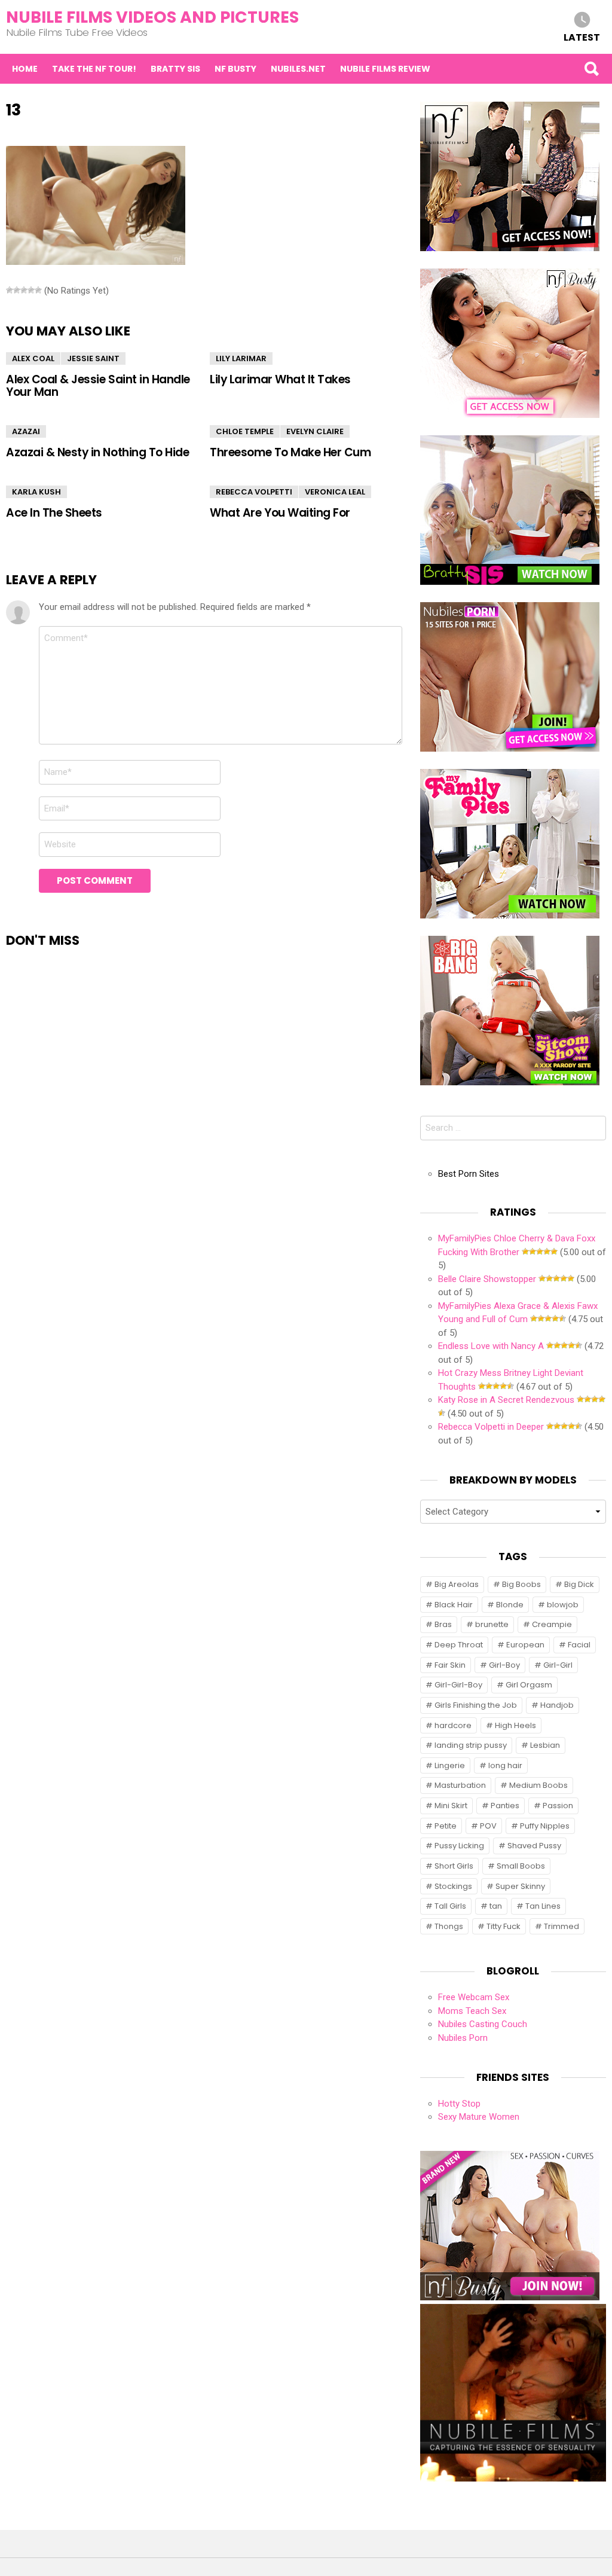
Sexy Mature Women (479, 2117)
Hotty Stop (459, 2104)
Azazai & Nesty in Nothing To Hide (97, 452)
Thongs (449, 1926)
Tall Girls (450, 1906)
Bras (443, 1624)
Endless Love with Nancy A (491, 1346)
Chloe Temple (245, 431)
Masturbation (460, 1785)
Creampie (552, 1624)
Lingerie (450, 1765)
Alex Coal (33, 358)
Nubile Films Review (385, 69)
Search (591, 69)
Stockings (453, 1886)
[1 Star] (10, 290)
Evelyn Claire (315, 431)
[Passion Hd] (513, 2479)
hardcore (453, 1725)
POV (488, 1826)
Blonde (510, 1605)
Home (25, 69)
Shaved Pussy (534, 1846)
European (525, 1645)
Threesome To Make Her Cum (290, 452)
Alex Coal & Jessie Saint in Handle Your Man (98, 386)
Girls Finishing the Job (476, 1705)
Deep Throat (459, 1645)
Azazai (26, 431)
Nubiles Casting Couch (483, 2024)
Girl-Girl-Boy (458, 1685)
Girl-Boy (504, 1665)
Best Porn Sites (469, 1174)
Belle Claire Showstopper (487, 1279)
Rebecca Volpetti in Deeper (491, 1427)
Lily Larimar (241, 358)
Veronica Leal (335, 492)
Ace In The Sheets (54, 513)
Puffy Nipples (545, 1826)
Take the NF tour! (94, 69)
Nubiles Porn (463, 2038)
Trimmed (561, 1926)
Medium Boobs (538, 1785)
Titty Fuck (504, 1926)
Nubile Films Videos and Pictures (152, 17)
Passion (558, 1806)
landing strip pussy (471, 1745)
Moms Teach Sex (472, 2011)
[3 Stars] (24, 290)
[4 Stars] (31, 290)
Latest (582, 37)
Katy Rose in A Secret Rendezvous (506, 1400)
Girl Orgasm (529, 1685)
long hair (505, 1765)
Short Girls (454, 1866)
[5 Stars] (38, 290)
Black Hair (454, 1605)
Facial (579, 1645)
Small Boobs (521, 1866)
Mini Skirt (451, 1806)
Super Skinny (520, 1886)
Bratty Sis (175, 69)
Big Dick (579, 1584)
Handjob (557, 1705)
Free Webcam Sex (474, 1997)
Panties (505, 1806)
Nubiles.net (298, 69)
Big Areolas (457, 1584)
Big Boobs (521, 1584)
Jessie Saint (93, 358)
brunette (492, 1624)
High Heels (515, 1725)
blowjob (563, 1605)
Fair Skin (450, 1665)
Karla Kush (36, 492)
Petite (446, 1826)
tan (496, 1906)
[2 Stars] (17, 290)
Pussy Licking (459, 1846)
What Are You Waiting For (280, 513)
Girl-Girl (558, 1665)
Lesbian (545, 1745)
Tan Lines (543, 1906)
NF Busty (235, 69)
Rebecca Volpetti (254, 492)
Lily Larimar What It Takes (280, 379)
